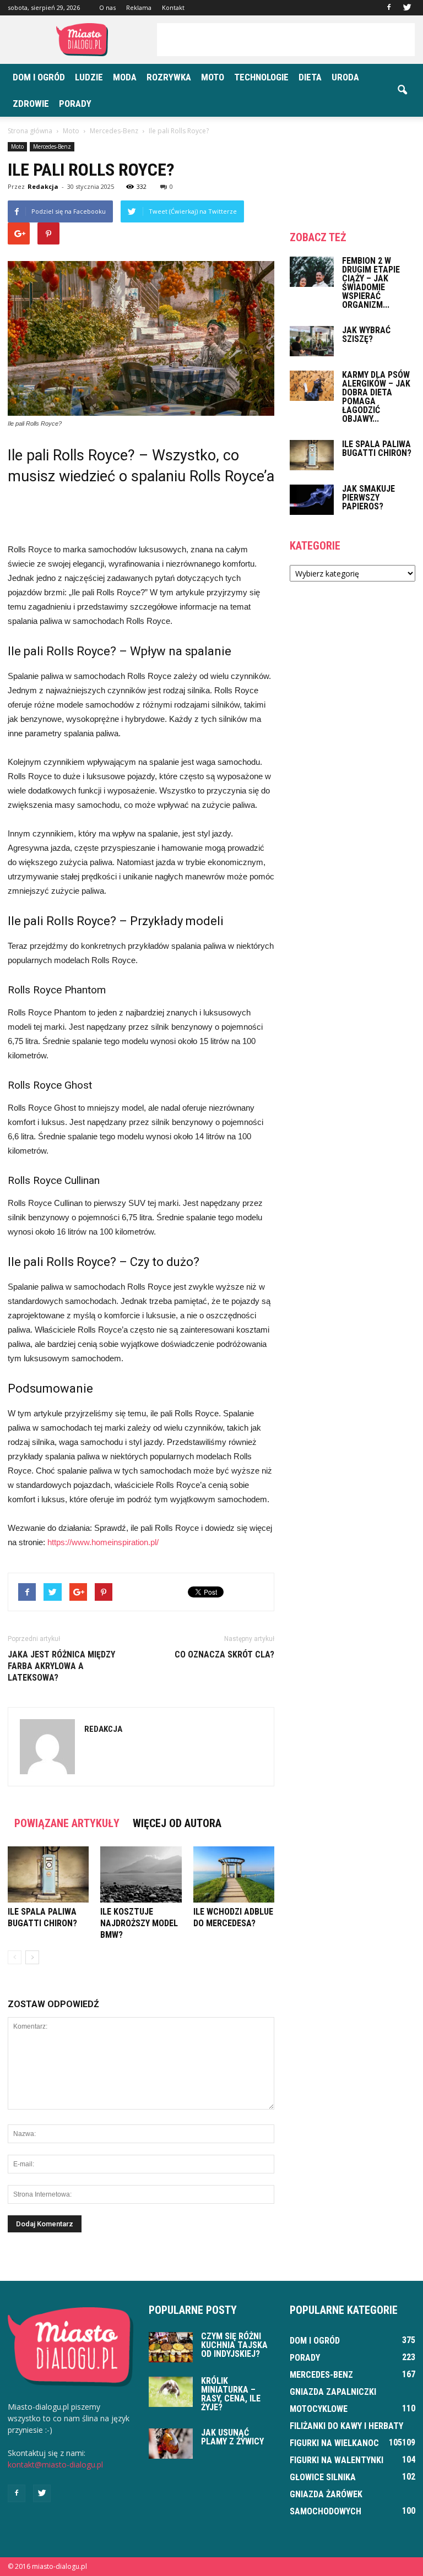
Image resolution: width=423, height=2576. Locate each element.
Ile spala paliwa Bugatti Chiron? (377, 449)
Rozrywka (169, 77)
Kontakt (173, 7)
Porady (75, 104)
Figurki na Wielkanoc (334, 2443)
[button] (402, 90)
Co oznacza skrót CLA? (224, 1654)
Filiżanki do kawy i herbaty (346, 2426)
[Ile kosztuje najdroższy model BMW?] (141, 1874)
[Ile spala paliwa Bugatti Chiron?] (48, 1874)
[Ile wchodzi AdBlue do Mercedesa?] (234, 1874)
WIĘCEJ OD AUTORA (177, 1823)
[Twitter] (407, 8)
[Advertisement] (286, 40)
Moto (213, 77)
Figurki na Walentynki (337, 2460)
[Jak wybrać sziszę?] (312, 341)
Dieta (310, 77)
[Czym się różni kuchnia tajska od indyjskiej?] (171, 2347)
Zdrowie (31, 104)
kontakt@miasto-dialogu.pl (55, 2464)
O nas (107, 7)
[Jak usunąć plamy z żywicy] (171, 2444)
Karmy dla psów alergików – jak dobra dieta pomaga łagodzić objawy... (376, 397)
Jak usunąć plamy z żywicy (232, 2437)
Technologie (261, 77)
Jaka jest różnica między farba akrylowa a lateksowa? (61, 1666)
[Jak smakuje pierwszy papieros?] (312, 500)
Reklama (139, 7)
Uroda (345, 77)
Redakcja (43, 186)
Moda (125, 77)
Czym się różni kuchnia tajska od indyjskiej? (234, 2345)
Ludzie (89, 77)
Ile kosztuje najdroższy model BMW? (139, 1923)
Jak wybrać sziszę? (366, 335)
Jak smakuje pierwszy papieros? (368, 498)
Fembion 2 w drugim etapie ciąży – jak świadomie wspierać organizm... (371, 283)
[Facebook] (389, 8)
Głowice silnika (323, 2477)
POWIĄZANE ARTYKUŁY (67, 1823)
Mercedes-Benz (52, 146)
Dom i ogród (39, 77)
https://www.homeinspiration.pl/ (103, 1542)
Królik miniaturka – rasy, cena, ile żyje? (231, 2394)
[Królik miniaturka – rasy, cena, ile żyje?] (171, 2392)
